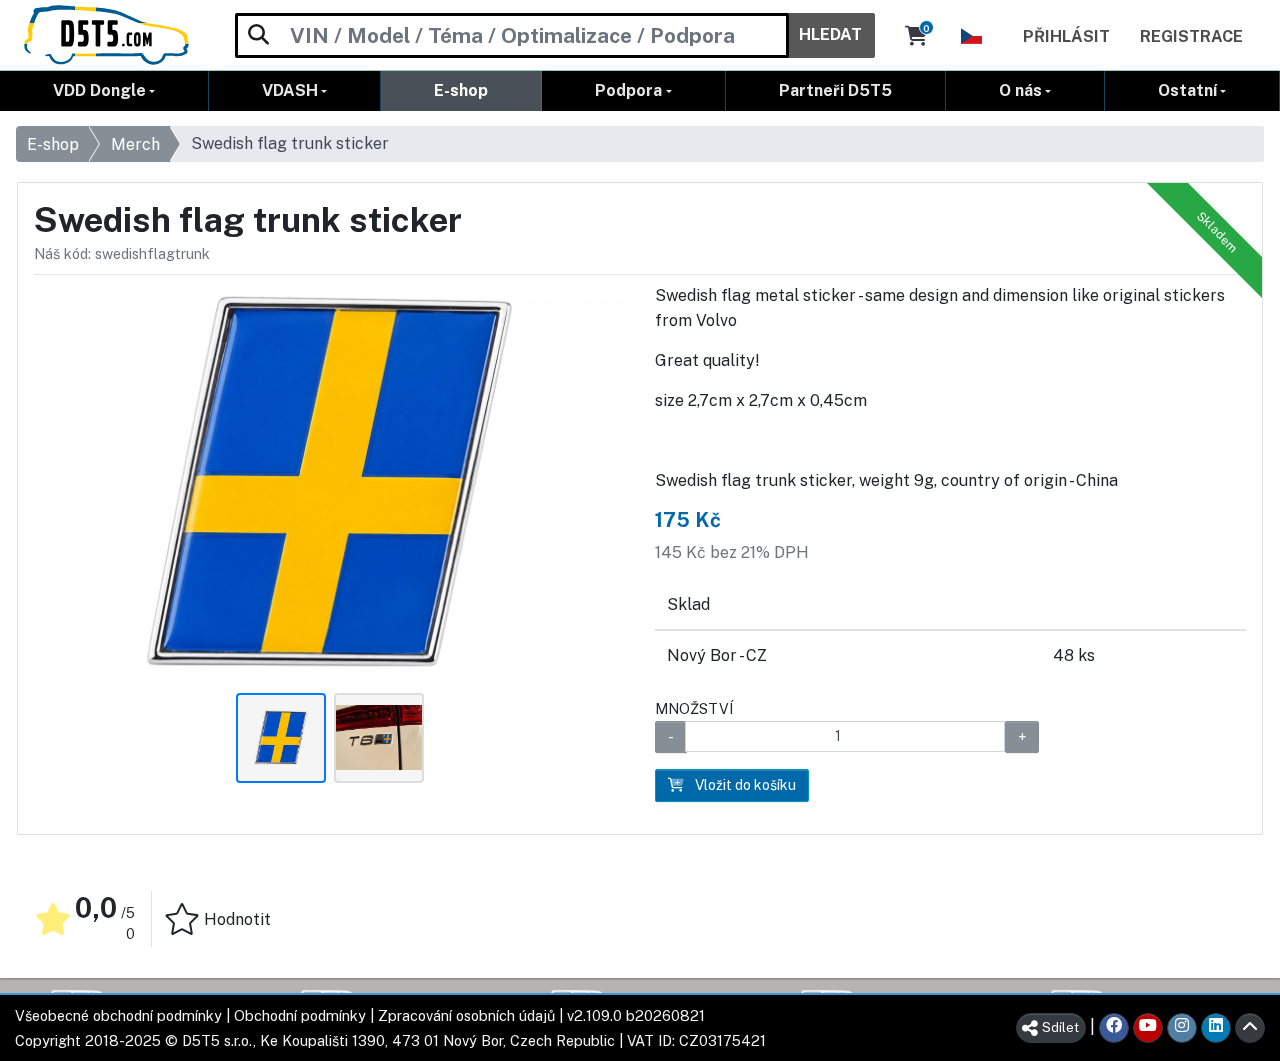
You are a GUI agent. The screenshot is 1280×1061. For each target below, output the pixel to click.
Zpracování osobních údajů (466, 1015)
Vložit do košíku (744, 785)
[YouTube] (1148, 1028)
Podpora (628, 90)
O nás (1020, 90)
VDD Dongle (99, 90)
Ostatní (1187, 90)
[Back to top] (1250, 1028)
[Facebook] (1114, 1028)
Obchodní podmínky (300, 1015)
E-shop (461, 90)
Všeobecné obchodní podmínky (118, 1015)
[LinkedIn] (1216, 1028)
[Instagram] (1182, 1028)
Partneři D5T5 (835, 90)
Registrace (1191, 36)
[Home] (106, 35)
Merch (135, 144)
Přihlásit (1066, 36)
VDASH (290, 90)
